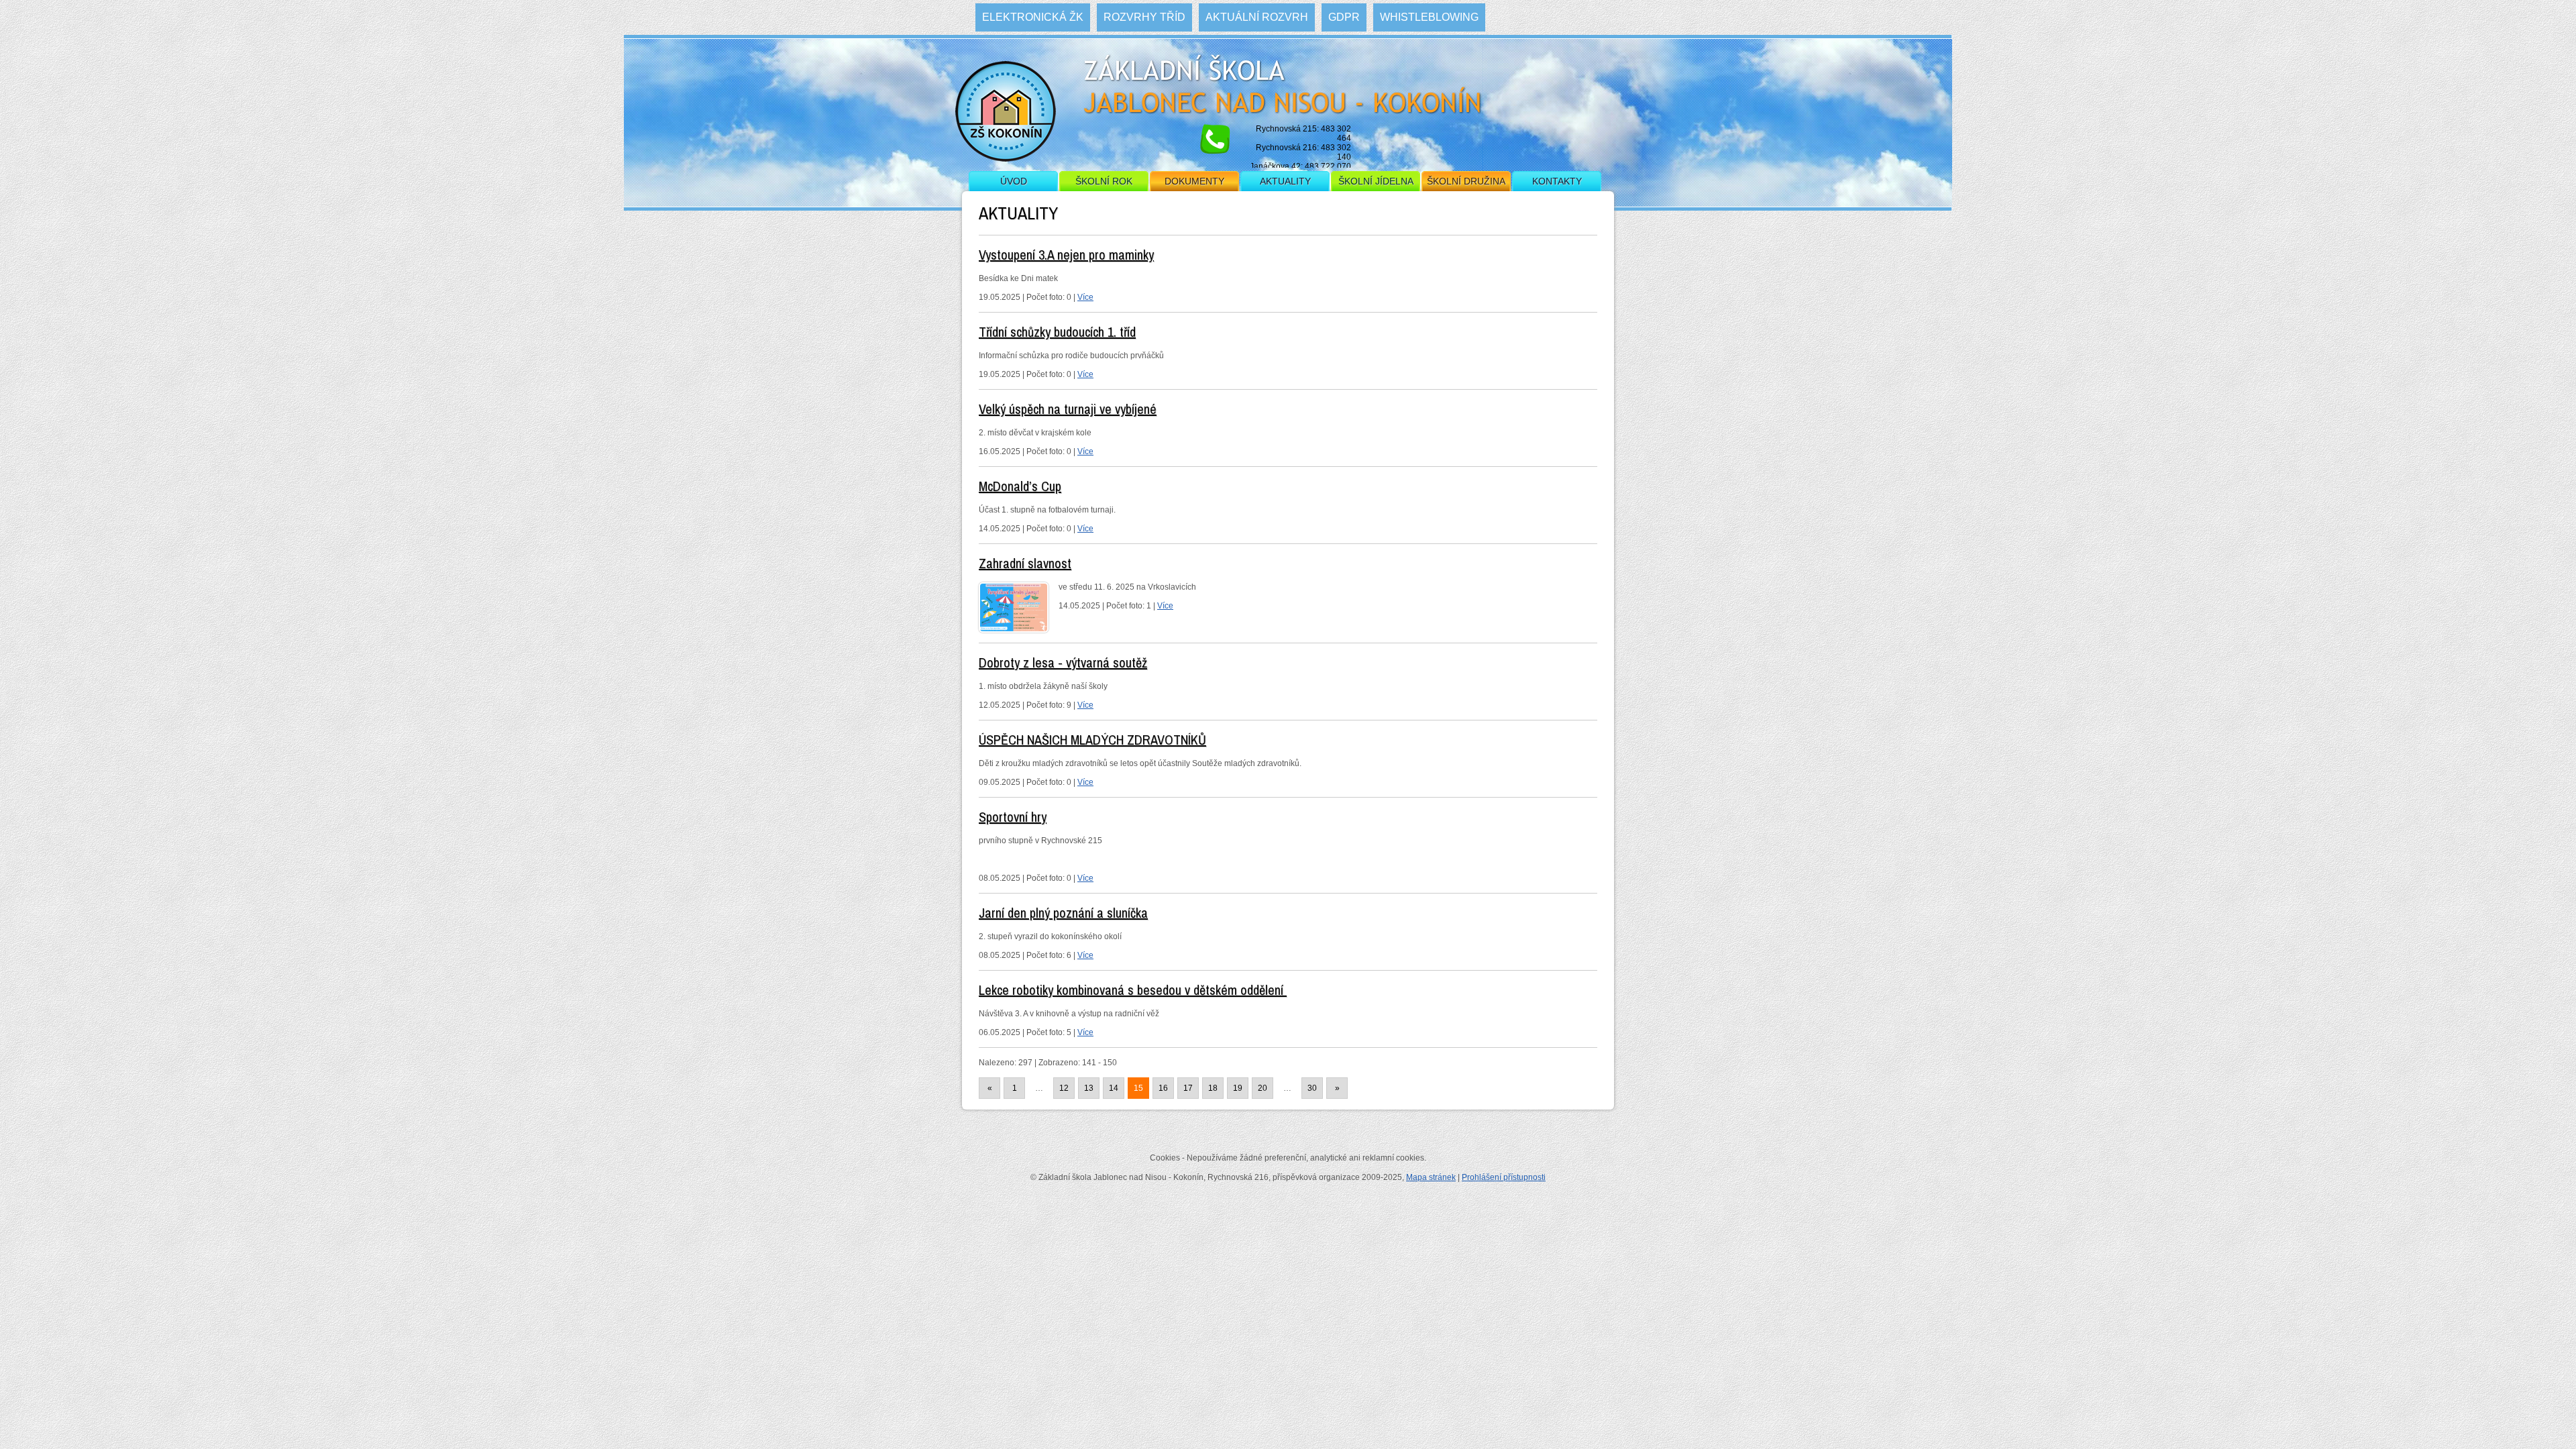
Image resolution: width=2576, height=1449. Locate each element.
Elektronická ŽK (1033, 17)
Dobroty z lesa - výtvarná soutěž (1063, 662)
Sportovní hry (1013, 817)
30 (1312, 1088)
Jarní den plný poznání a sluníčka (1063, 913)
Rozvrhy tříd (1144, 17)
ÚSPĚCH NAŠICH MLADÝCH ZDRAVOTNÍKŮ (1092, 740)
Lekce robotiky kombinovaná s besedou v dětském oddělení (1133, 990)
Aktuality (1285, 181)
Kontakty (1557, 181)
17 (1188, 1088)
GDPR (1344, 17)
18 (1213, 1088)
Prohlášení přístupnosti (1504, 1177)
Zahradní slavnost (1025, 563)
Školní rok (1104, 181)
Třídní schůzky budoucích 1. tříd (1057, 332)
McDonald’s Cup (1020, 486)
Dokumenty (1194, 181)
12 (1064, 1088)
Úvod (1014, 181)
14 (1114, 1088)
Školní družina (1466, 181)
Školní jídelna (1376, 181)
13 (1089, 1088)
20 (1263, 1088)
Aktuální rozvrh (1257, 17)
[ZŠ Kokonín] (1006, 117)
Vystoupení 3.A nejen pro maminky (1066, 255)
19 (1238, 1088)
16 (1163, 1088)
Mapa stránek (1431, 1177)
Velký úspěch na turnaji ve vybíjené (1068, 409)
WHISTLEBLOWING (1429, 17)
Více (1085, 297)
